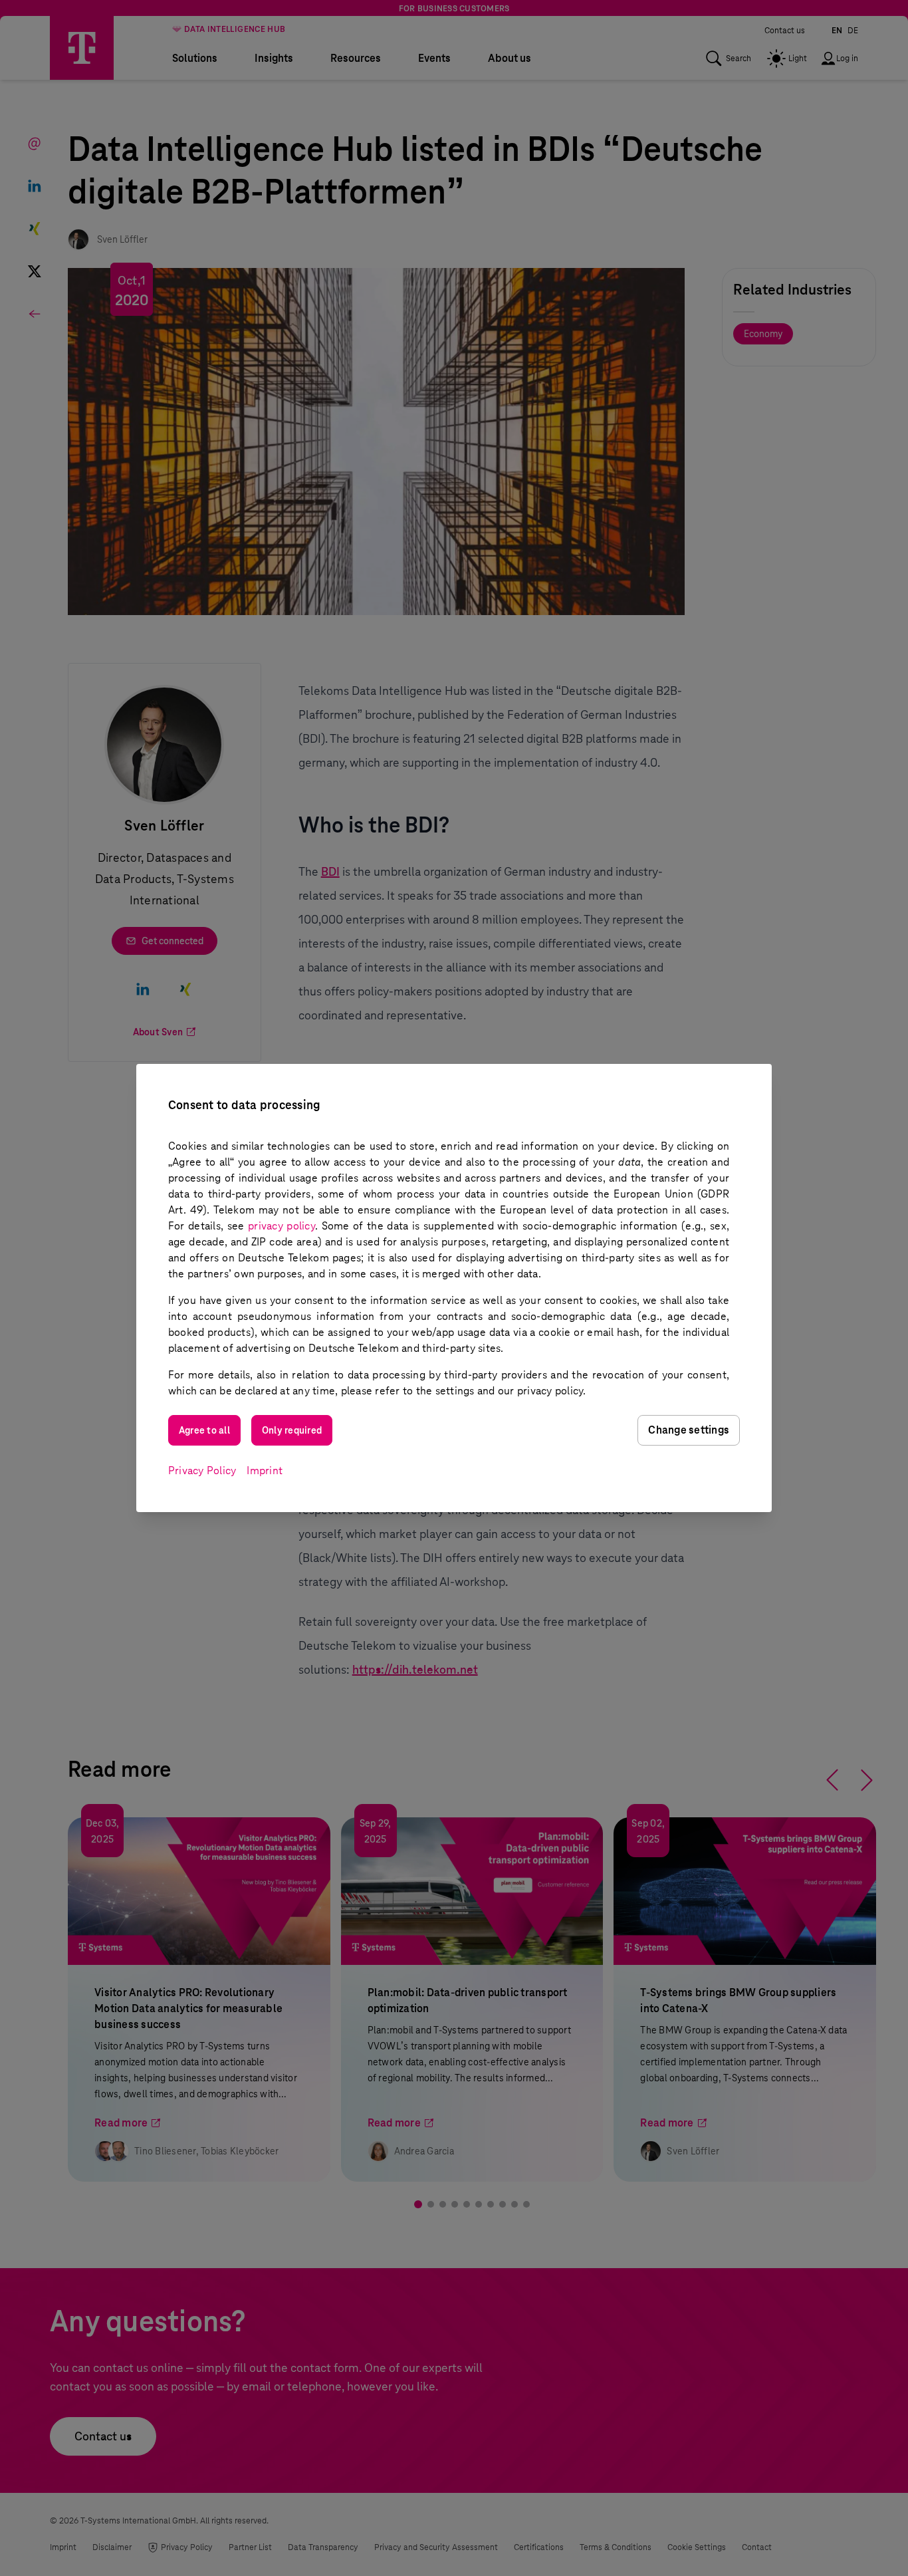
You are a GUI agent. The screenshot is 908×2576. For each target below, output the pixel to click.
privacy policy (282, 1226)
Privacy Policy (202, 1471)
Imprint (265, 1471)
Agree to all (204, 1430)
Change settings (689, 1430)
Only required (292, 1430)
